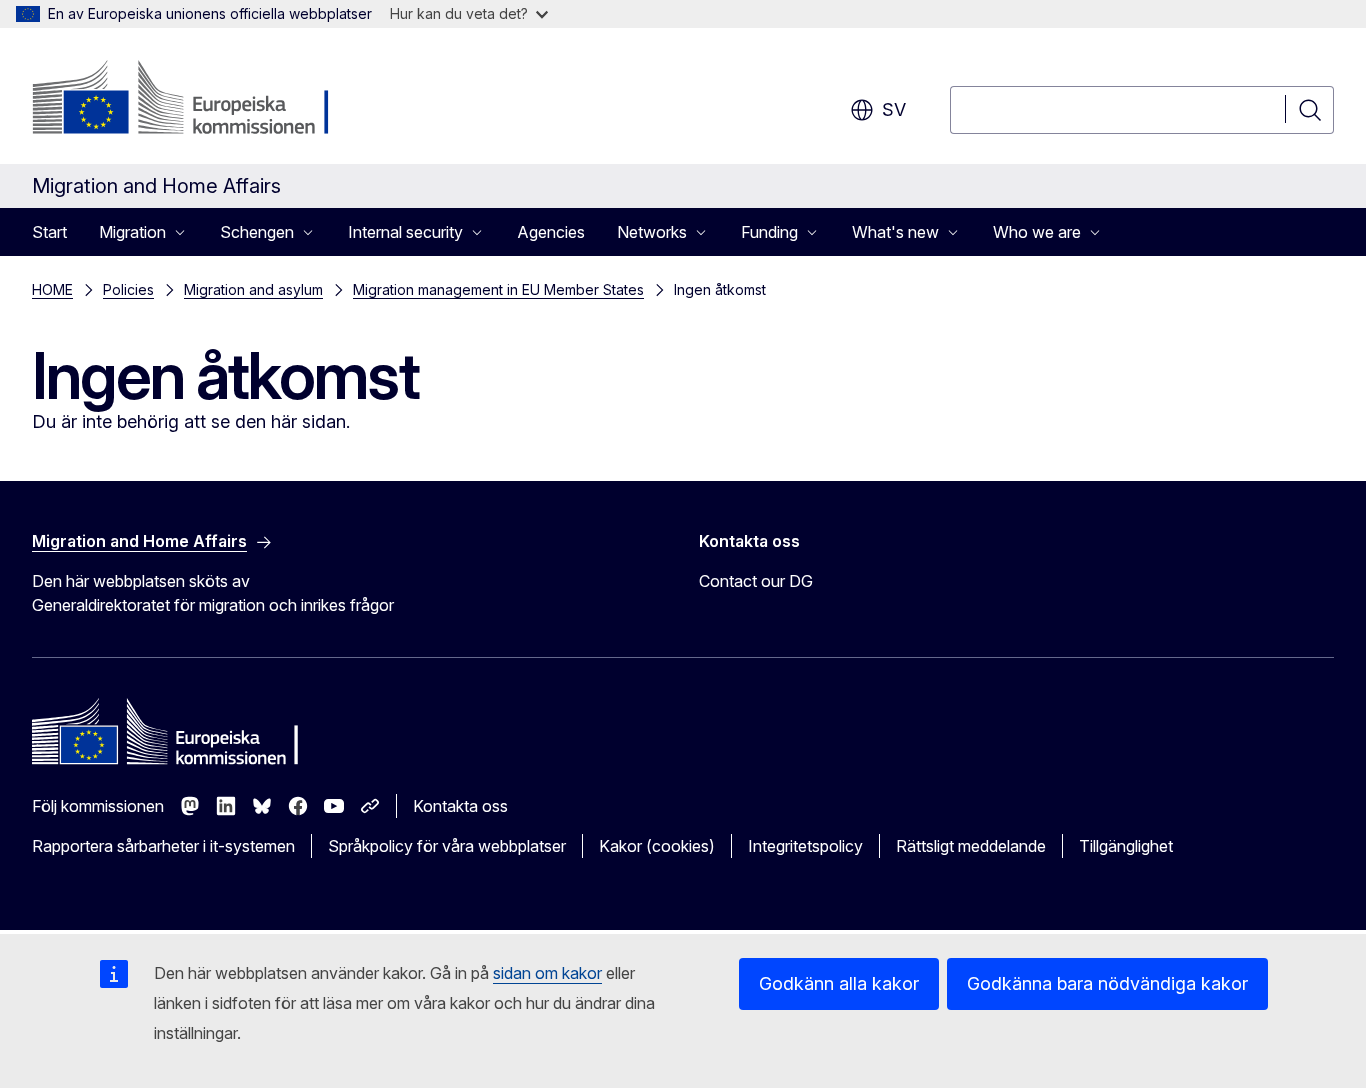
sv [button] (894, 109)
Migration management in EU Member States (498, 289)
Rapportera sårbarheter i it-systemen (163, 846)
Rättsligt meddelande (971, 846)
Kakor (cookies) (657, 846)
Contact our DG (756, 581)
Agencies (551, 232)
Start (49, 232)
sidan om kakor (547, 973)
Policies (128, 289)
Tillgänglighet (1126, 846)
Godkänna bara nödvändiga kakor (1107, 983)
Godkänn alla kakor (839, 983)
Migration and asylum (253, 289)
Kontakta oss (460, 806)
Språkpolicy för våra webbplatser (447, 846)
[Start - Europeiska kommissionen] (193, 100)
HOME (52, 289)
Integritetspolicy (805, 846)
